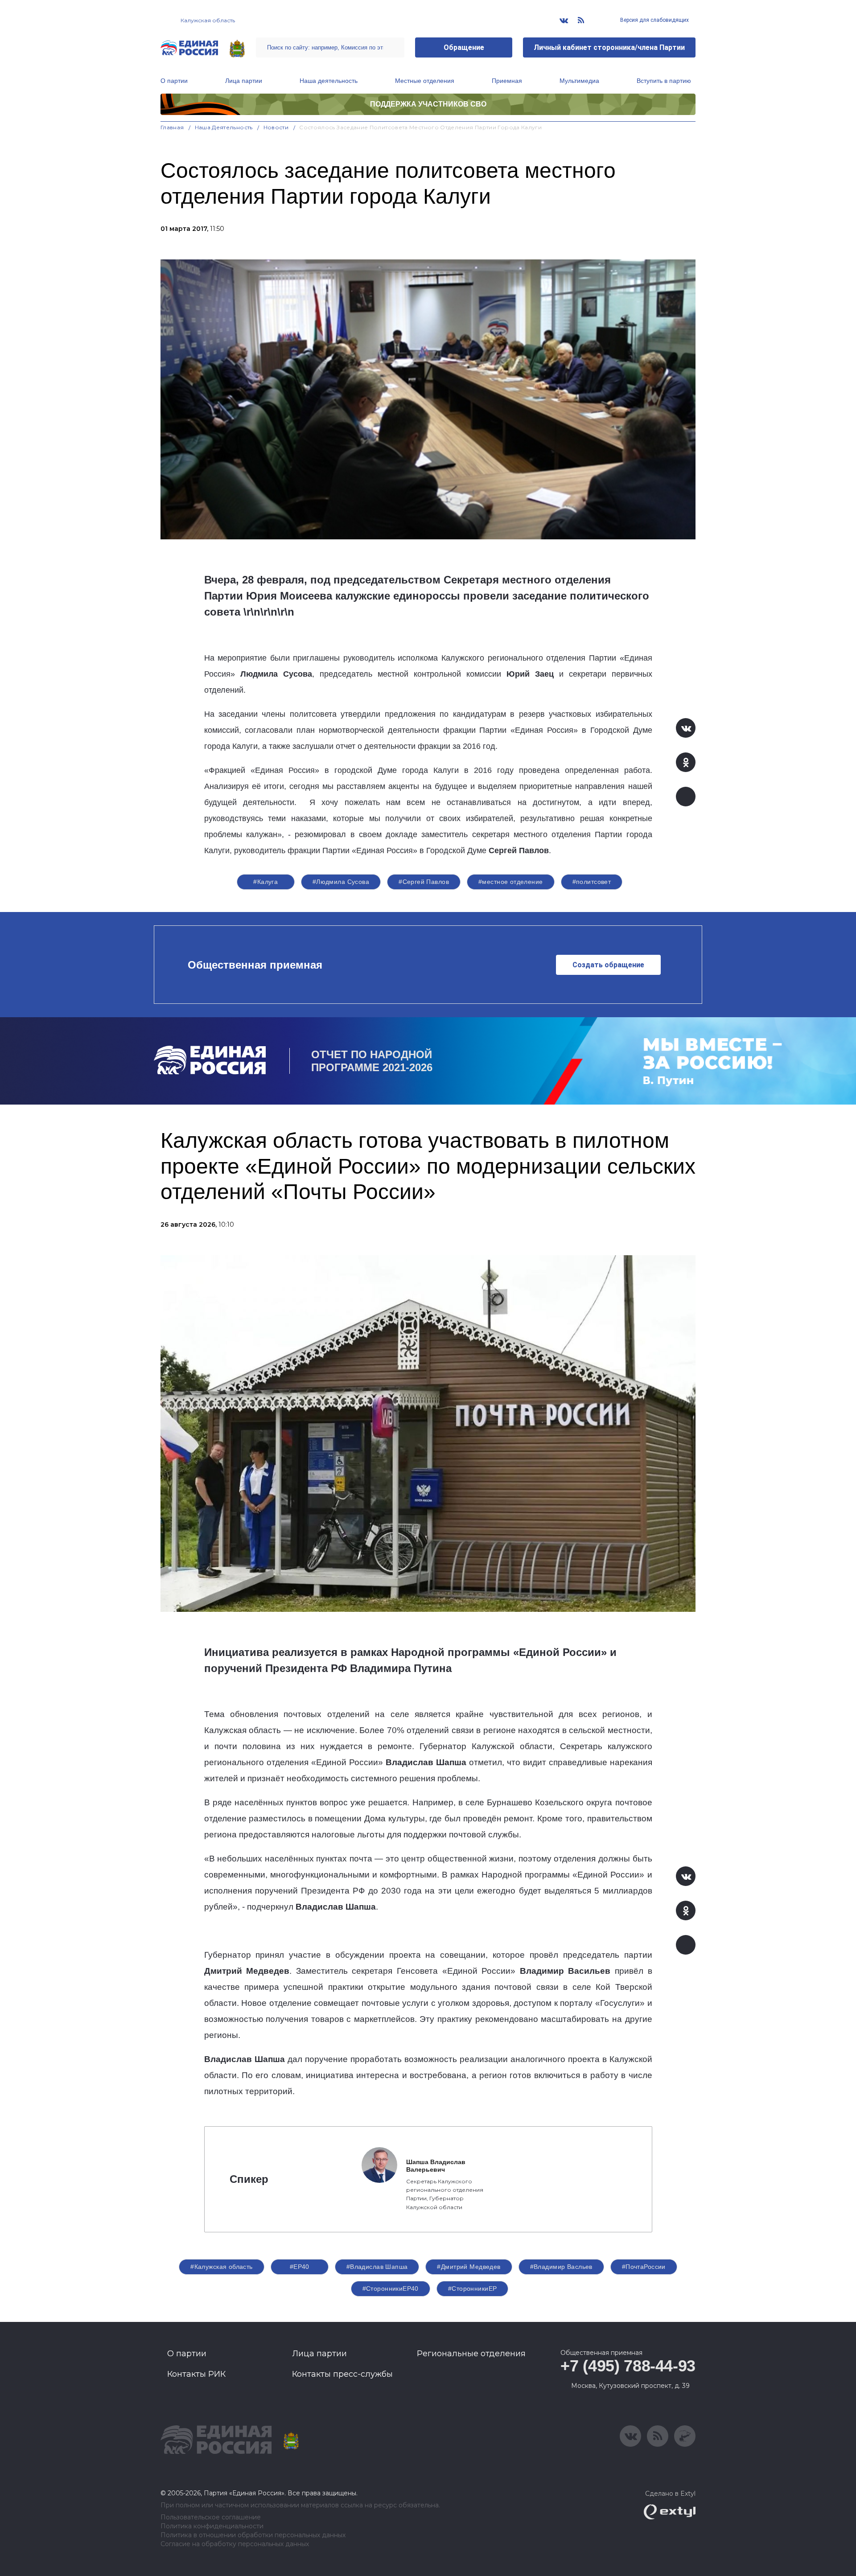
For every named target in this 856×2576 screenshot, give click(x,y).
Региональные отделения (471, 2354)
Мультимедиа (579, 81)
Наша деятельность (329, 81)
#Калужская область (222, 2267)
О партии (174, 81)
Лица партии (244, 81)
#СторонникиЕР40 (391, 2288)
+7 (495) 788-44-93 (628, 2366)
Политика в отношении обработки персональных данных (253, 2535)
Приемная (507, 81)
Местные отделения (425, 81)
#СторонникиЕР (472, 2288)
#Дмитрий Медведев (469, 2267)
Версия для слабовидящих (654, 20)
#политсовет (592, 882)
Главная (172, 127)
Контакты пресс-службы (342, 2374)
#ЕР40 (300, 2267)
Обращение (464, 47)
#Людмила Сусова (341, 882)
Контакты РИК (196, 2374)
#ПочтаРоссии (644, 2267)
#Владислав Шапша (377, 2267)
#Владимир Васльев (561, 2267)
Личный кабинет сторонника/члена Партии (609, 47)
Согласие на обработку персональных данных (235, 2544)
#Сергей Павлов (424, 882)
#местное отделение (511, 882)
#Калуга (265, 882)
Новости (276, 127)
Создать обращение (608, 965)
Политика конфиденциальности (212, 2526)
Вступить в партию (664, 81)
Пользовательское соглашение (211, 2517)
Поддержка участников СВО (428, 104)
